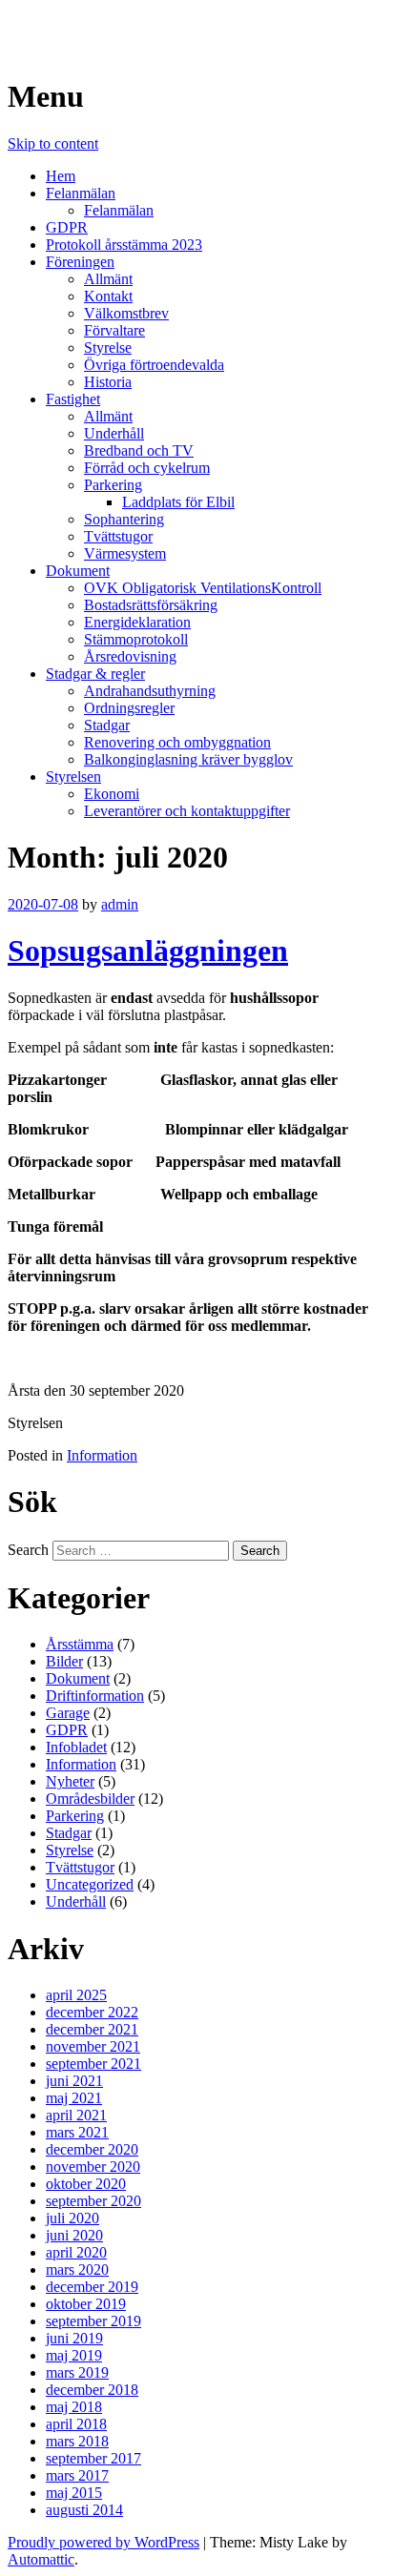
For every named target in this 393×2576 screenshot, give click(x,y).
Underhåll (114, 433)
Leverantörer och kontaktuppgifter (187, 811)
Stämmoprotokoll (136, 639)
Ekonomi (112, 794)
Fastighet (73, 399)
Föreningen (80, 262)
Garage (68, 1713)
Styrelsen (73, 777)
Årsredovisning (130, 656)
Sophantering (124, 519)
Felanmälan (81, 193)
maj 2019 (74, 2355)
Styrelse (108, 348)
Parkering (113, 485)
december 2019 (92, 2287)
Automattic (41, 2559)
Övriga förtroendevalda (154, 365)
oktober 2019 (86, 2304)
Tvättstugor (118, 536)
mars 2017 (77, 2475)
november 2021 (93, 2046)
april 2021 (76, 2115)
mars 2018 (77, 2441)
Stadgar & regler (95, 674)
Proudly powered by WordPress (103, 2542)
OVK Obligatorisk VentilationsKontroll (203, 588)
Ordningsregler (129, 708)
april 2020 (76, 2252)
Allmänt (108, 279)
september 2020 (93, 2201)
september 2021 (93, 2064)
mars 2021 (77, 2132)
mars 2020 (77, 2269)
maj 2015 (74, 2493)
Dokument (78, 571)
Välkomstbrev (126, 313)
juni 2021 (74, 2081)
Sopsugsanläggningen (148, 951)
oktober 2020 (86, 2184)
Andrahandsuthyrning (150, 691)
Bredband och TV (139, 450)
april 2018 (76, 2424)
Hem (61, 176)
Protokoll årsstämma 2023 (124, 245)
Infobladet (76, 1747)
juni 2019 (74, 2338)
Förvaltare (114, 330)
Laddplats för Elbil (178, 502)
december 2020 (92, 2149)
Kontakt (108, 296)
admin (120, 904)
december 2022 (92, 2012)
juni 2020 (74, 2235)
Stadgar (107, 725)
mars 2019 (77, 2372)
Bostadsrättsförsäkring (151, 605)
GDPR (67, 227)
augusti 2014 (84, 2510)
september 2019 (93, 2321)
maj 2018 (74, 2407)
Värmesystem (125, 553)
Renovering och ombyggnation (177, 742)
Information (102, 1455)
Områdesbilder (90, 1799)
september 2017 (93, 2458)
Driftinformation (95, 1696)
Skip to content (53, 143)
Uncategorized (90, 1884)
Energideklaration (137, 622)
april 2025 (76, 1995)
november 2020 (93, 2167)
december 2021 (92, 2029)
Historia (108, 382)
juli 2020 (72, 2218)
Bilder (64, 1661)
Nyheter (70, 1781)
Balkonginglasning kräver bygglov (188, 759)
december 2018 (92, 2390)
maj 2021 (74, 2098)
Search (28, 1550)
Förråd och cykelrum (147, 468)
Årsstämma (80, 1644)
